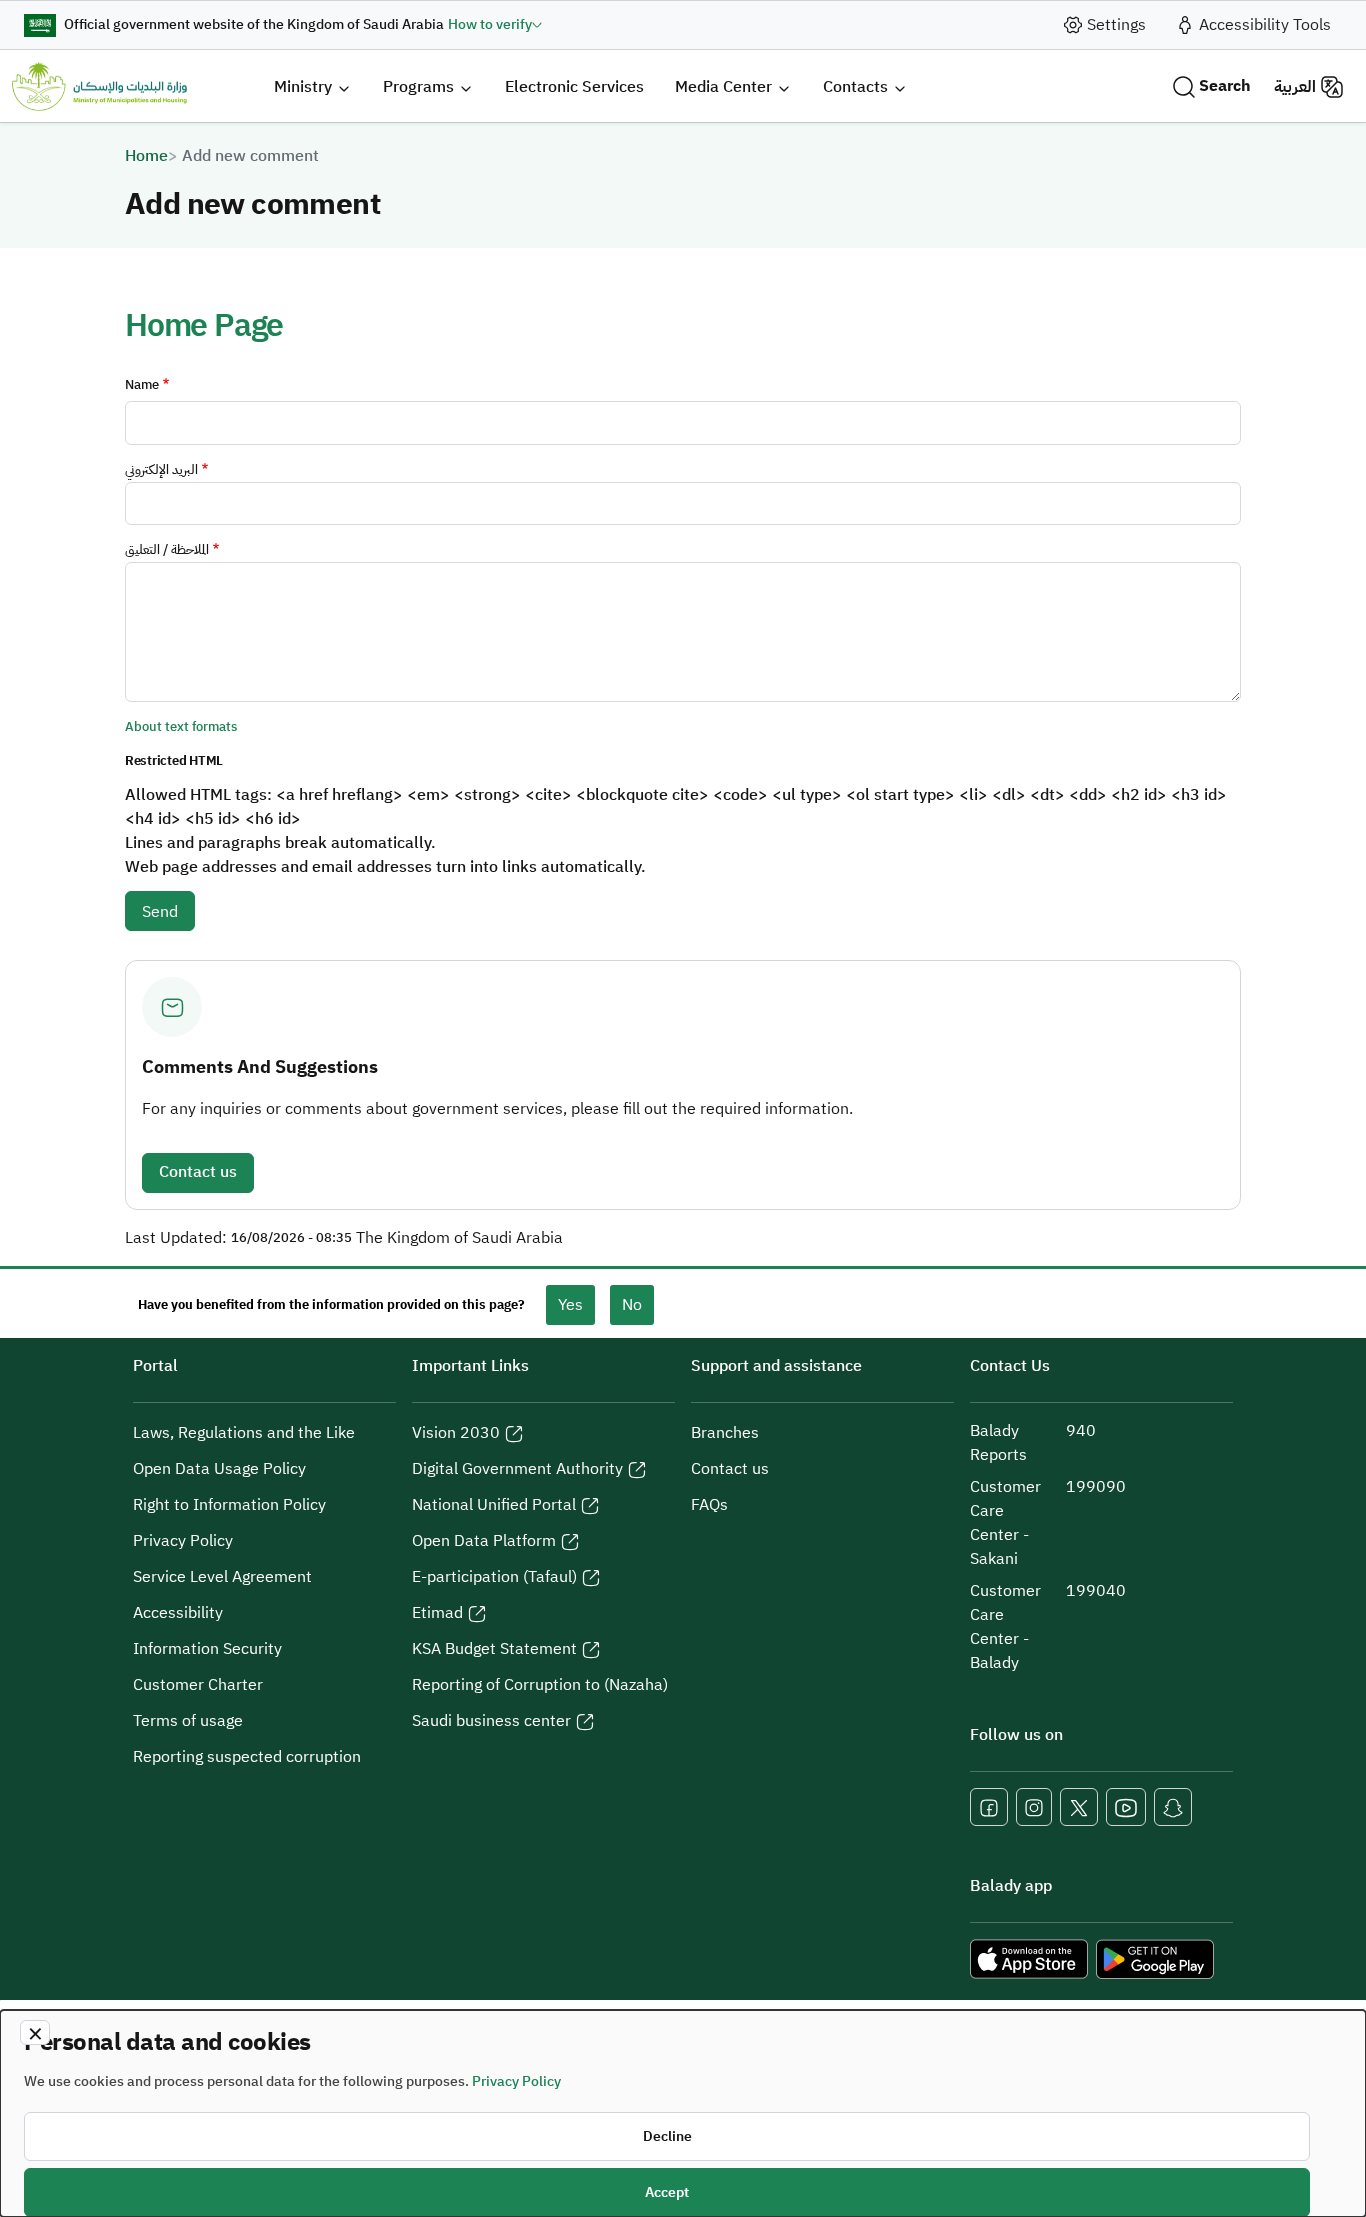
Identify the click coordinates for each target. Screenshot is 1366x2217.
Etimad (437, 1613)
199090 (1096, 1487)
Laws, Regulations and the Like (244, 1433)
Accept (667, 2192)
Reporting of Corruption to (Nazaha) (540, 1685)
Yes (570, 1305)
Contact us (198, 1172)
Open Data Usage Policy (219, 1469)
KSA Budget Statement (494, 1649)
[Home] (99, 86)
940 (1081, 1431)
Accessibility (178, 1613)
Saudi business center (491, 1721)
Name (142, 384)
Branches (725, 1433)
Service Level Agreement (222, 1577)
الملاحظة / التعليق (167, 549)
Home (146, 156)
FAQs (709, 1505)
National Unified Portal (494, 1505)
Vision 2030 (456, 1433)
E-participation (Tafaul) (494, 1577)
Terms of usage (188, 1721)
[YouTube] (1126, 1807)
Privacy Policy (183, 1541)
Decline (667, 2136)
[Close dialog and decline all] (35, 2032)
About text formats (181, 726)
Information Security (207, 1649)
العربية (1295, 87)
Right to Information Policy (229, 1505)
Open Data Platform (484, 1541)
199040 (1096, 1591)
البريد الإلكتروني (161, 469)
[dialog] (683, 2113)
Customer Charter (198, 1685)
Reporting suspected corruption (247, 1757)
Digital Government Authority (517, 1469)
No (632, 1305)
